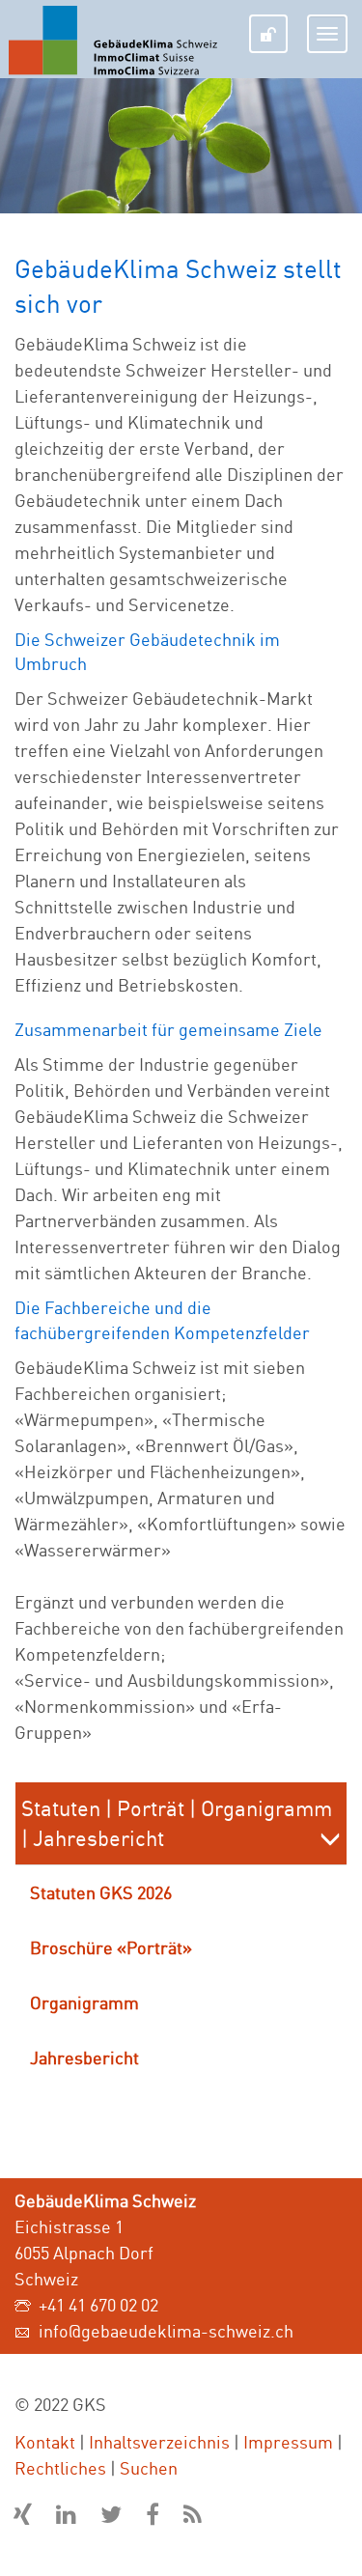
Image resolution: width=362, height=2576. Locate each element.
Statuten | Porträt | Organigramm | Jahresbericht (177, 1823)
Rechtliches (60, 2468)
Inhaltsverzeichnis (159, 2442)
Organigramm (84, 2002)
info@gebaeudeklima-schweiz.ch (166, 2331)
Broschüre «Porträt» (111, 1947)
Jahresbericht (84, 2058)
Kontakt (45, 2442)
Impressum (288, 2442)
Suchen (149, 2468)
